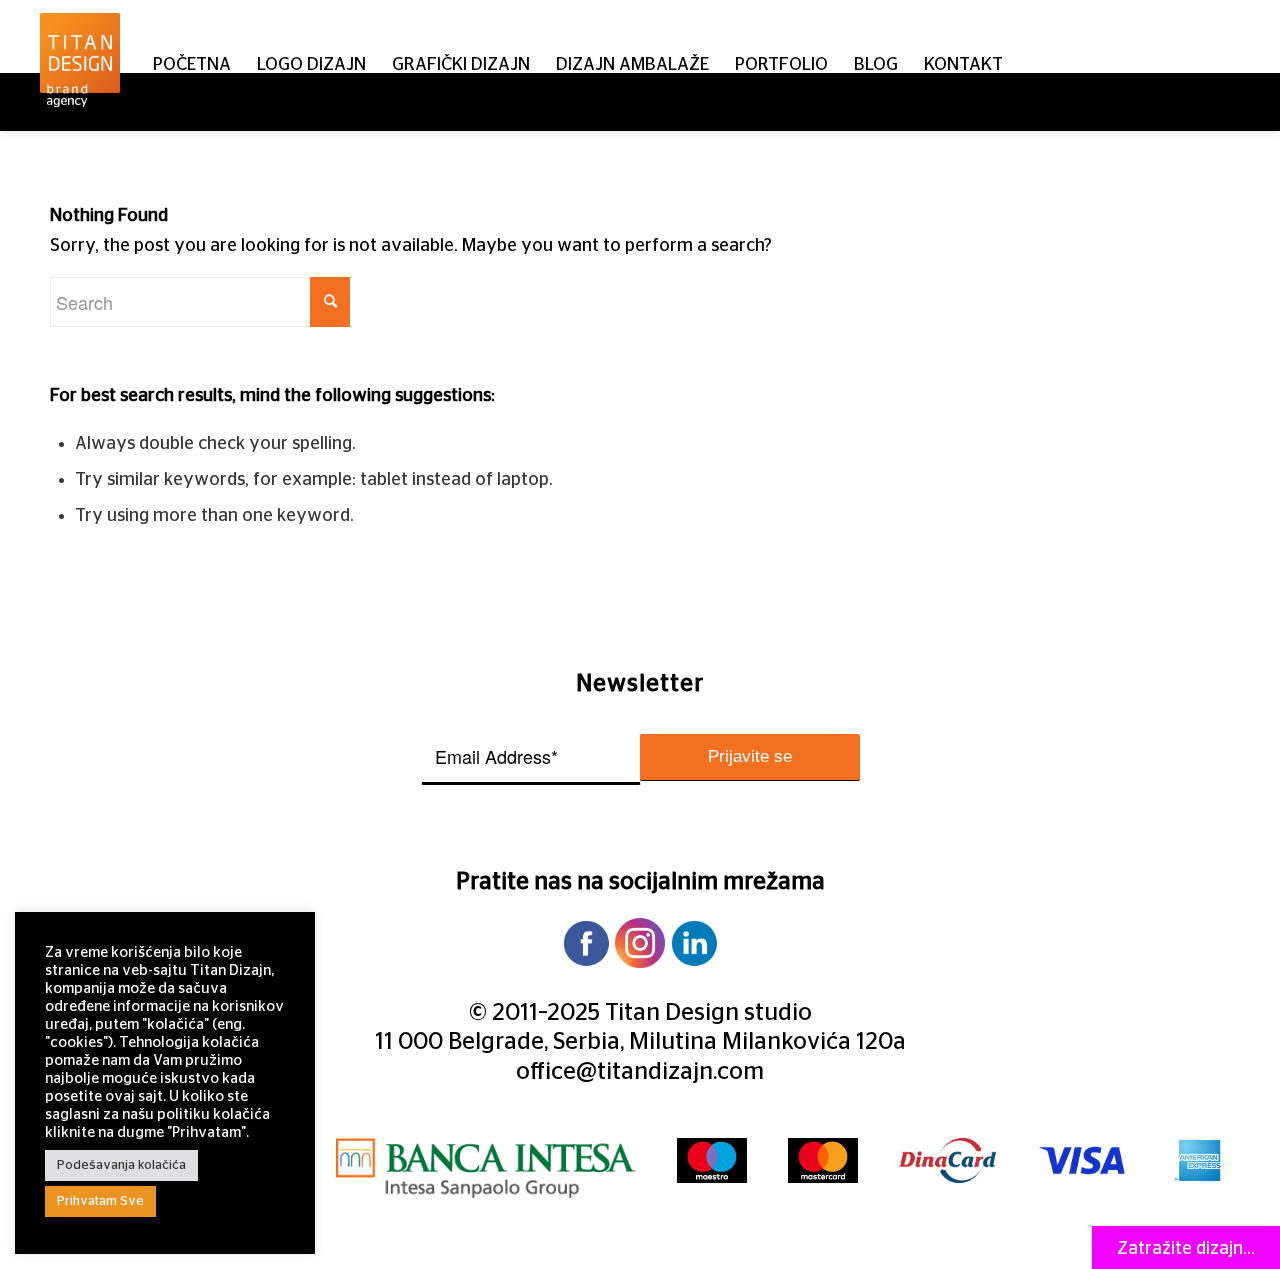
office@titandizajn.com (640, 1072)
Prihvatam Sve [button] (100, 1201)
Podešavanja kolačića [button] (121, 1165)
